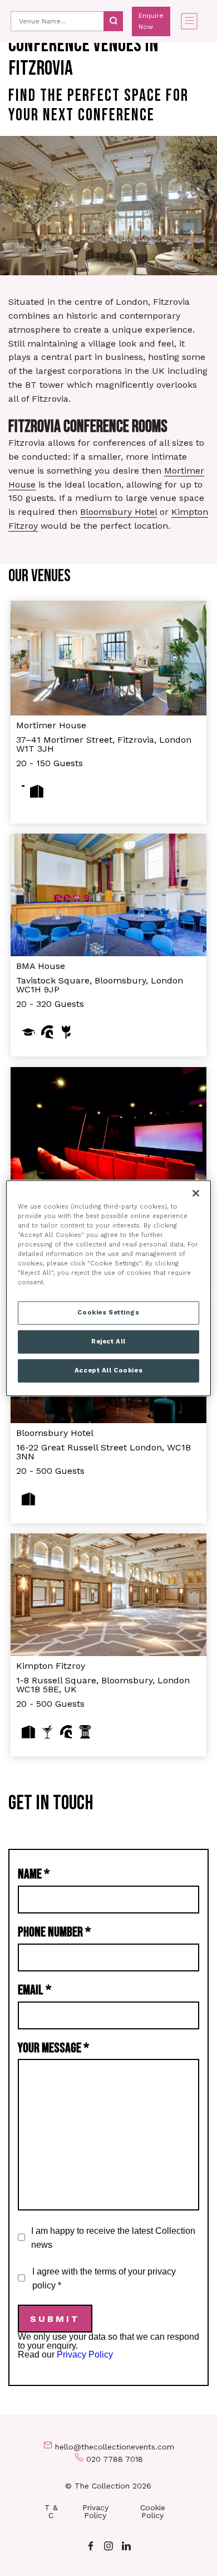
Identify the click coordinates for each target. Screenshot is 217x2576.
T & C (51, 2511)
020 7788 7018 (115, 2459)
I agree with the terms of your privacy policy (104, 2278)
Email (34, 1990)
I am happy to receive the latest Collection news (113, 2238)
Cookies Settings (108, 1312)
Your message (53, 2048)
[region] (109, 1288)
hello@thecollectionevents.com (115, 2447)
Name (34, 1874)
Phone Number (54, 1932)
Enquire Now (151, 21)
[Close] (196, 1193)
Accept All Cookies (108, 1370)
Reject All (108, 1341)
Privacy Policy (85, 2355)
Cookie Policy (153, 2511)
